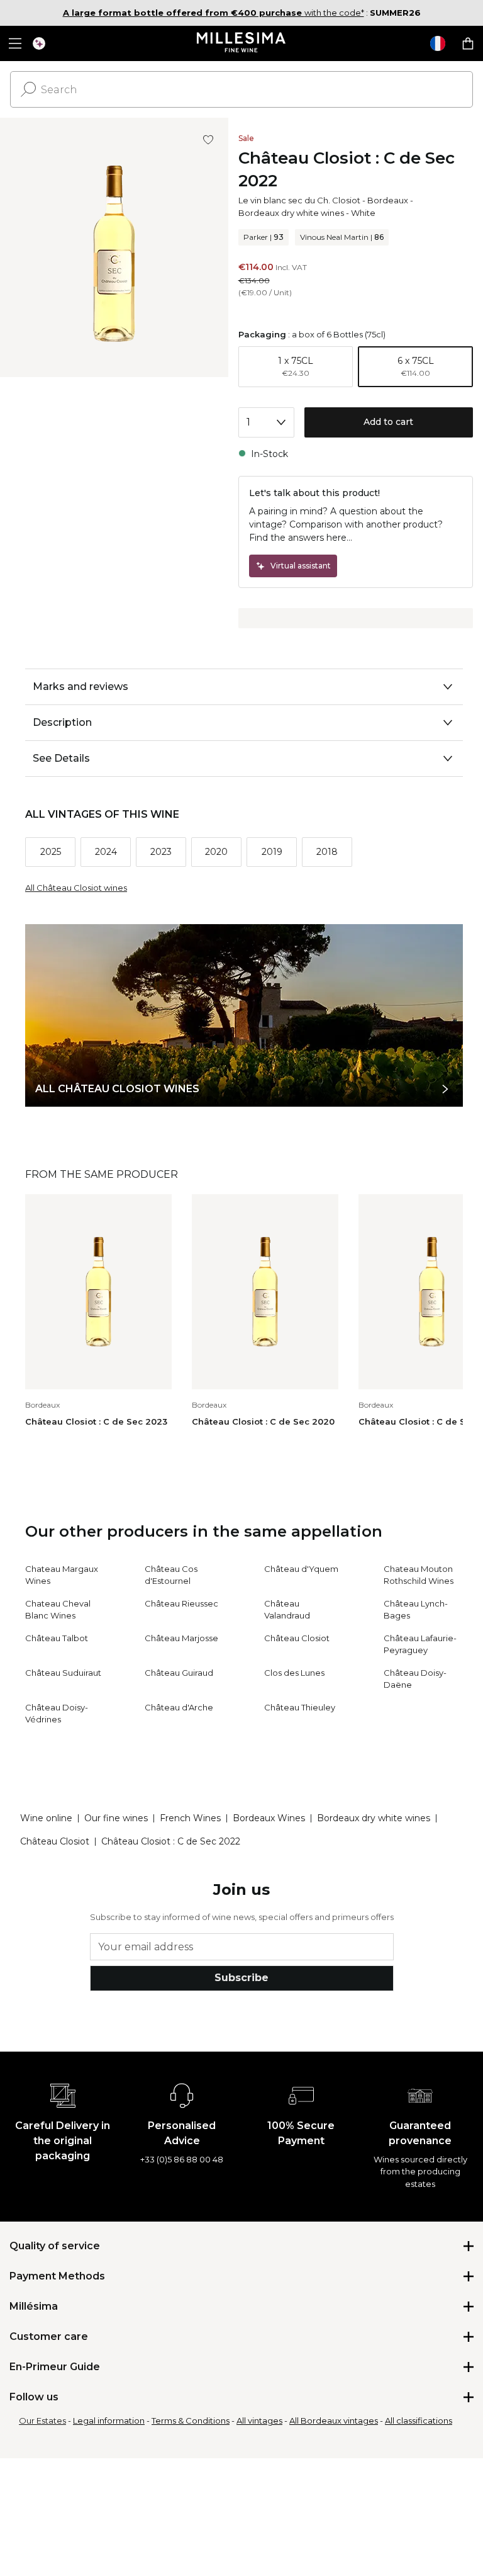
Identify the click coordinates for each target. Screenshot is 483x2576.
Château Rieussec (181, 1603)
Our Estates (42, 2421)
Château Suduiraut (63, 1673)
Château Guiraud (179, 1673)
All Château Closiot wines (76, 888)
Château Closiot (297, 1638)
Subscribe (241, 1978)
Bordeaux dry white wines (291, 213)
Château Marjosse (181, 1638)
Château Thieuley (300, 1707)
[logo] (242, 43)
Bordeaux (388, 200)
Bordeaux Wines (269, 1818)
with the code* (214, 13)
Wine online (46, 1818)
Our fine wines (116, 1818)
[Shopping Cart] (468, 43)
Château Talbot (57, 1638)
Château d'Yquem (301, 1569)
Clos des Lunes (294, 1673)
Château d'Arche (179, 1707)
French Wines (190, 1818)
